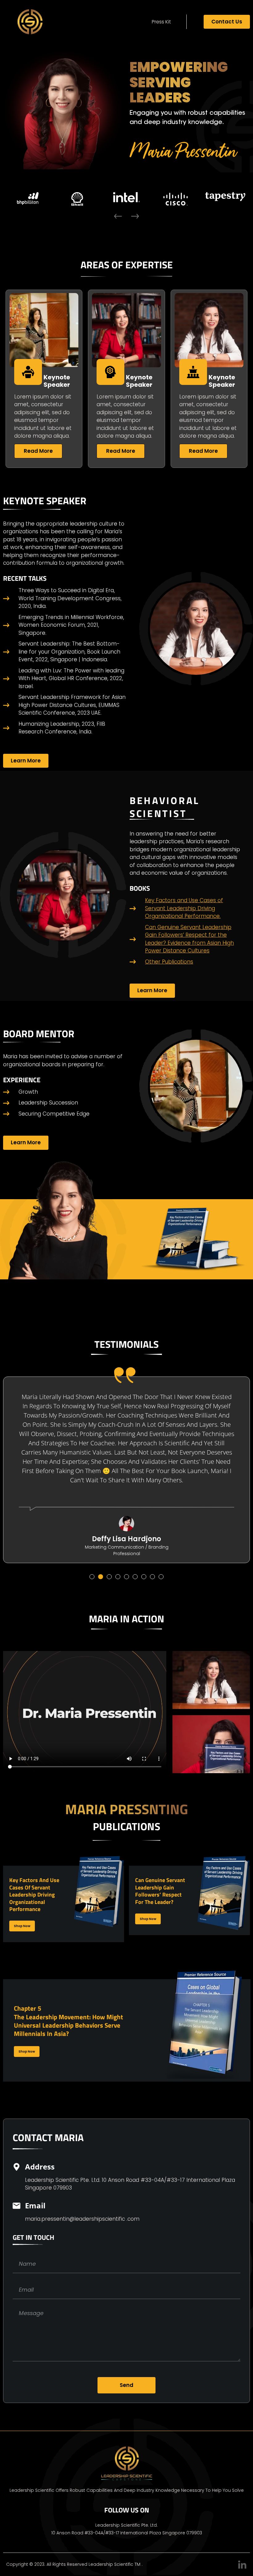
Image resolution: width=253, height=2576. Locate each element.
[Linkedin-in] (242, 2565)
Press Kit (161, 22)
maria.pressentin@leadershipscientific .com (82, 2219)
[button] (118, 216)
